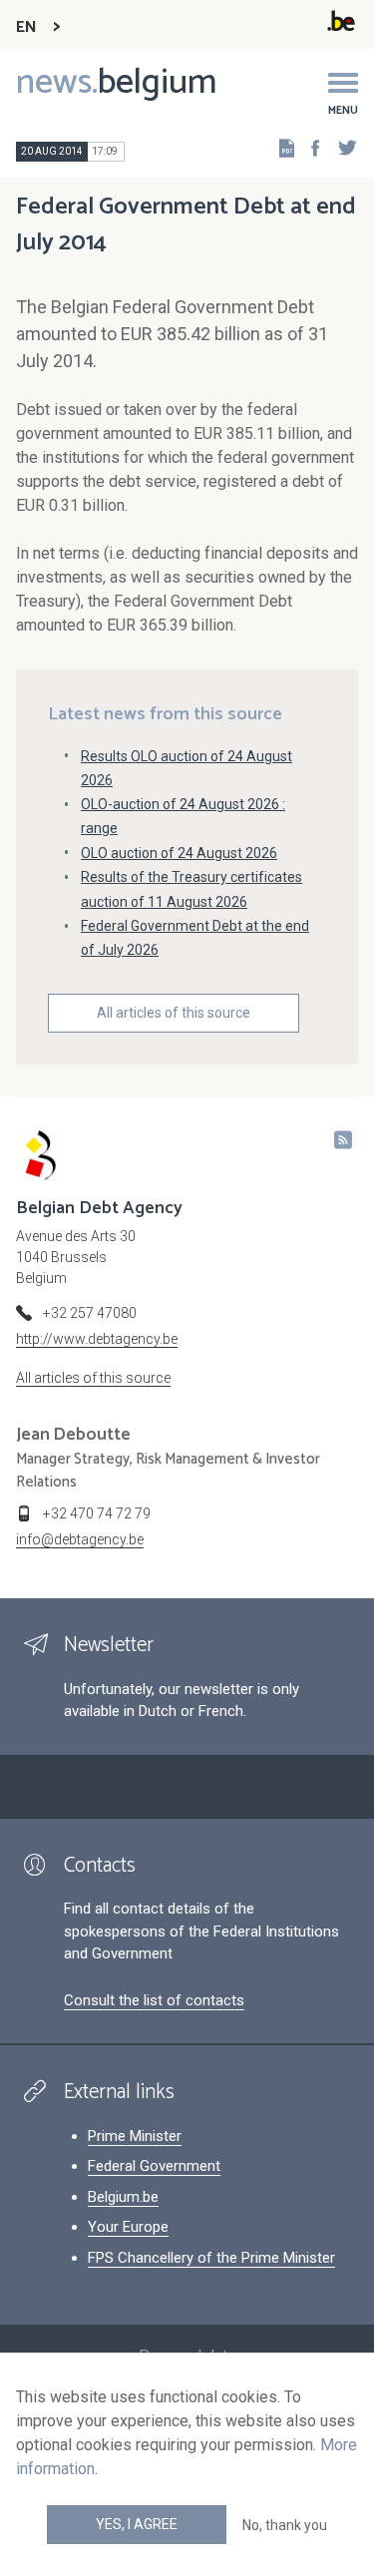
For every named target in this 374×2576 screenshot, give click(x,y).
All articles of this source (174, 1013)
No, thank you (285, 2525)
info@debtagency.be (80, 1539)
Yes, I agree (137, 2524)
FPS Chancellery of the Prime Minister (211, 2258)
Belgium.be (123, 2197)
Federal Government (154, 2166)
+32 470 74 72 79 (97, 1513)
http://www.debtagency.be (97, 1339)
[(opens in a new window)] (309, 147)
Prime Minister (135, 2136)
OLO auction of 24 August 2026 (179, 853)
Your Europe (128, 2227)
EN (26, 27)
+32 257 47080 (90, 1313)
